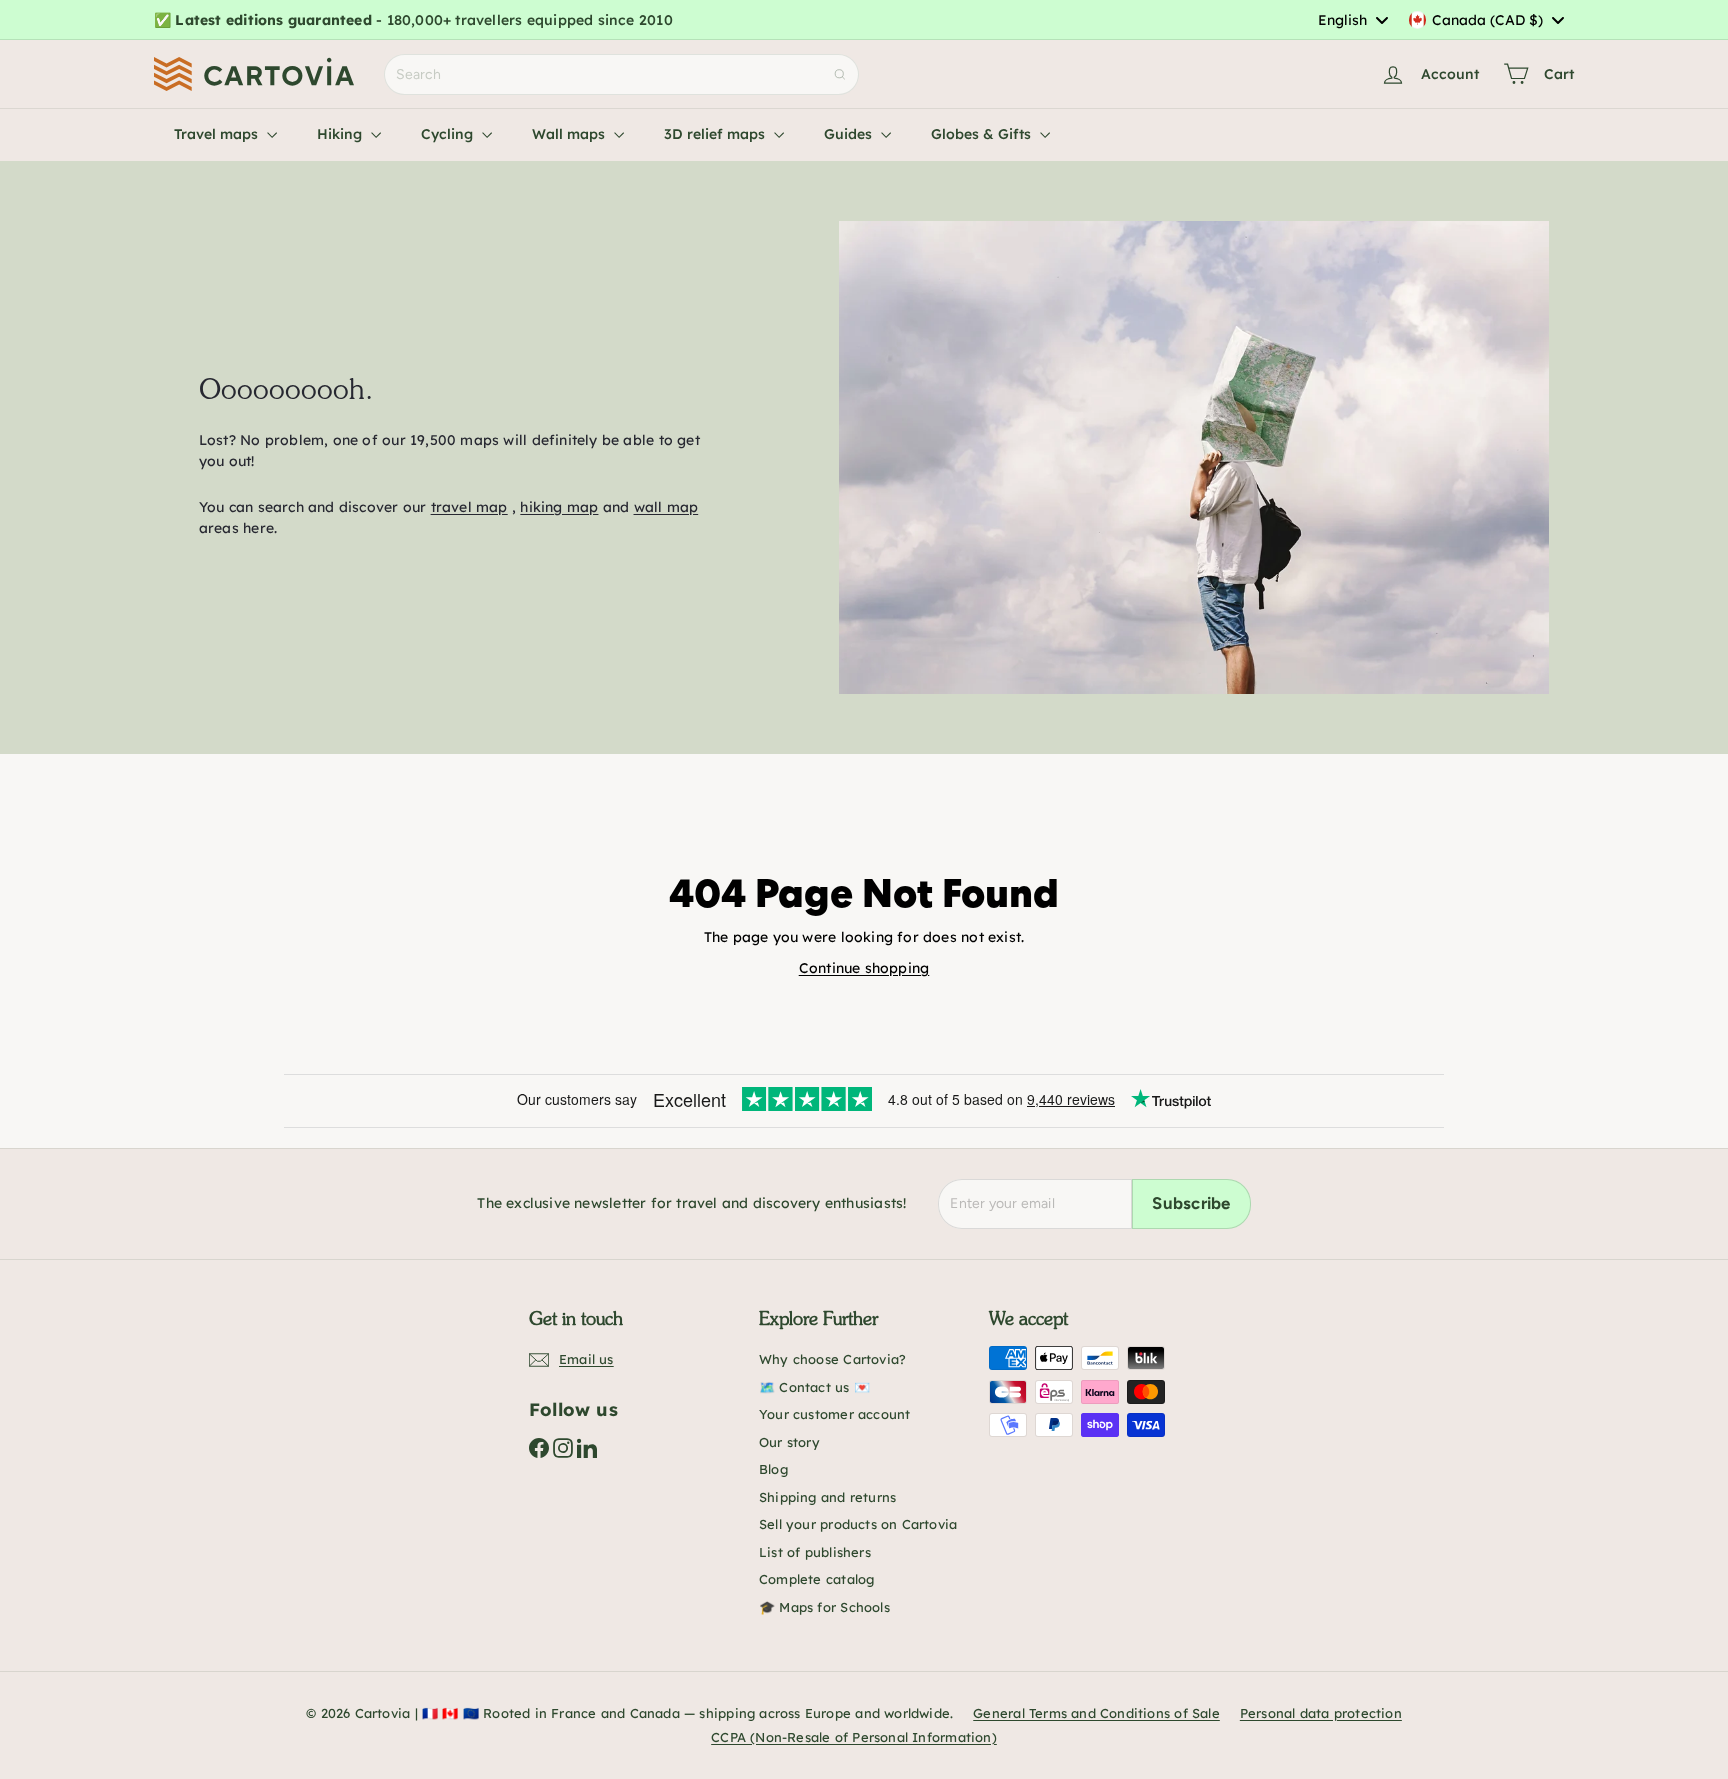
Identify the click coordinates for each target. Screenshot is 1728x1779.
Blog (773, 1469)
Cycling (449, 134)
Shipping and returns (827, 1497)
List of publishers (815, 1552)
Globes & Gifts (983, 134)
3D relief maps (716, 134)
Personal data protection (1321, 1713)
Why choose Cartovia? (832, 1359)
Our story (789, 1442)
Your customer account (834, 1414)
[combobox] (1352, 20)
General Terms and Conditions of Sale (1096, 1713)
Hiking (341, 134)
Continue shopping (864, 968)
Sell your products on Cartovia (858, 1524)
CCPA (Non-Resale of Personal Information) (854, 1737)
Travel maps (218, 134)
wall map (666, 507)
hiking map (559, 507)
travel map (469, 507)
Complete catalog (816, 1579)
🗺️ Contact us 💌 (814, 1387)
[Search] (840, 74)
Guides (850, 134)
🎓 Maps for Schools (824, 1607)
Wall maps (570, 134)
